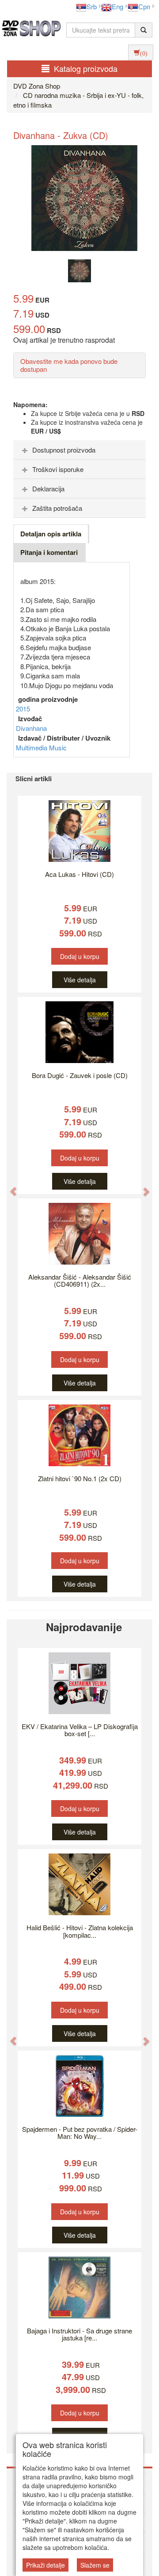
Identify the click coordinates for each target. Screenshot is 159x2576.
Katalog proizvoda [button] (86, 68)
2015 (23, 709)
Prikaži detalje (45, 2565)
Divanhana (31, 728)
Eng (117, 6)
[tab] (79, 450)
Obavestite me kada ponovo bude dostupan (69, 365)
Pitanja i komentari (49, 552)
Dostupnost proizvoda (64, 450)
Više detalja (80, 980)
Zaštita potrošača (57, 508)
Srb (92, 6)
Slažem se (95, 2565)
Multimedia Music (41, 747)
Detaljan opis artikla (51, 534)
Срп (144, 6)
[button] (9, 1187)
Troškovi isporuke (58, 469)
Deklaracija (48, 489)
